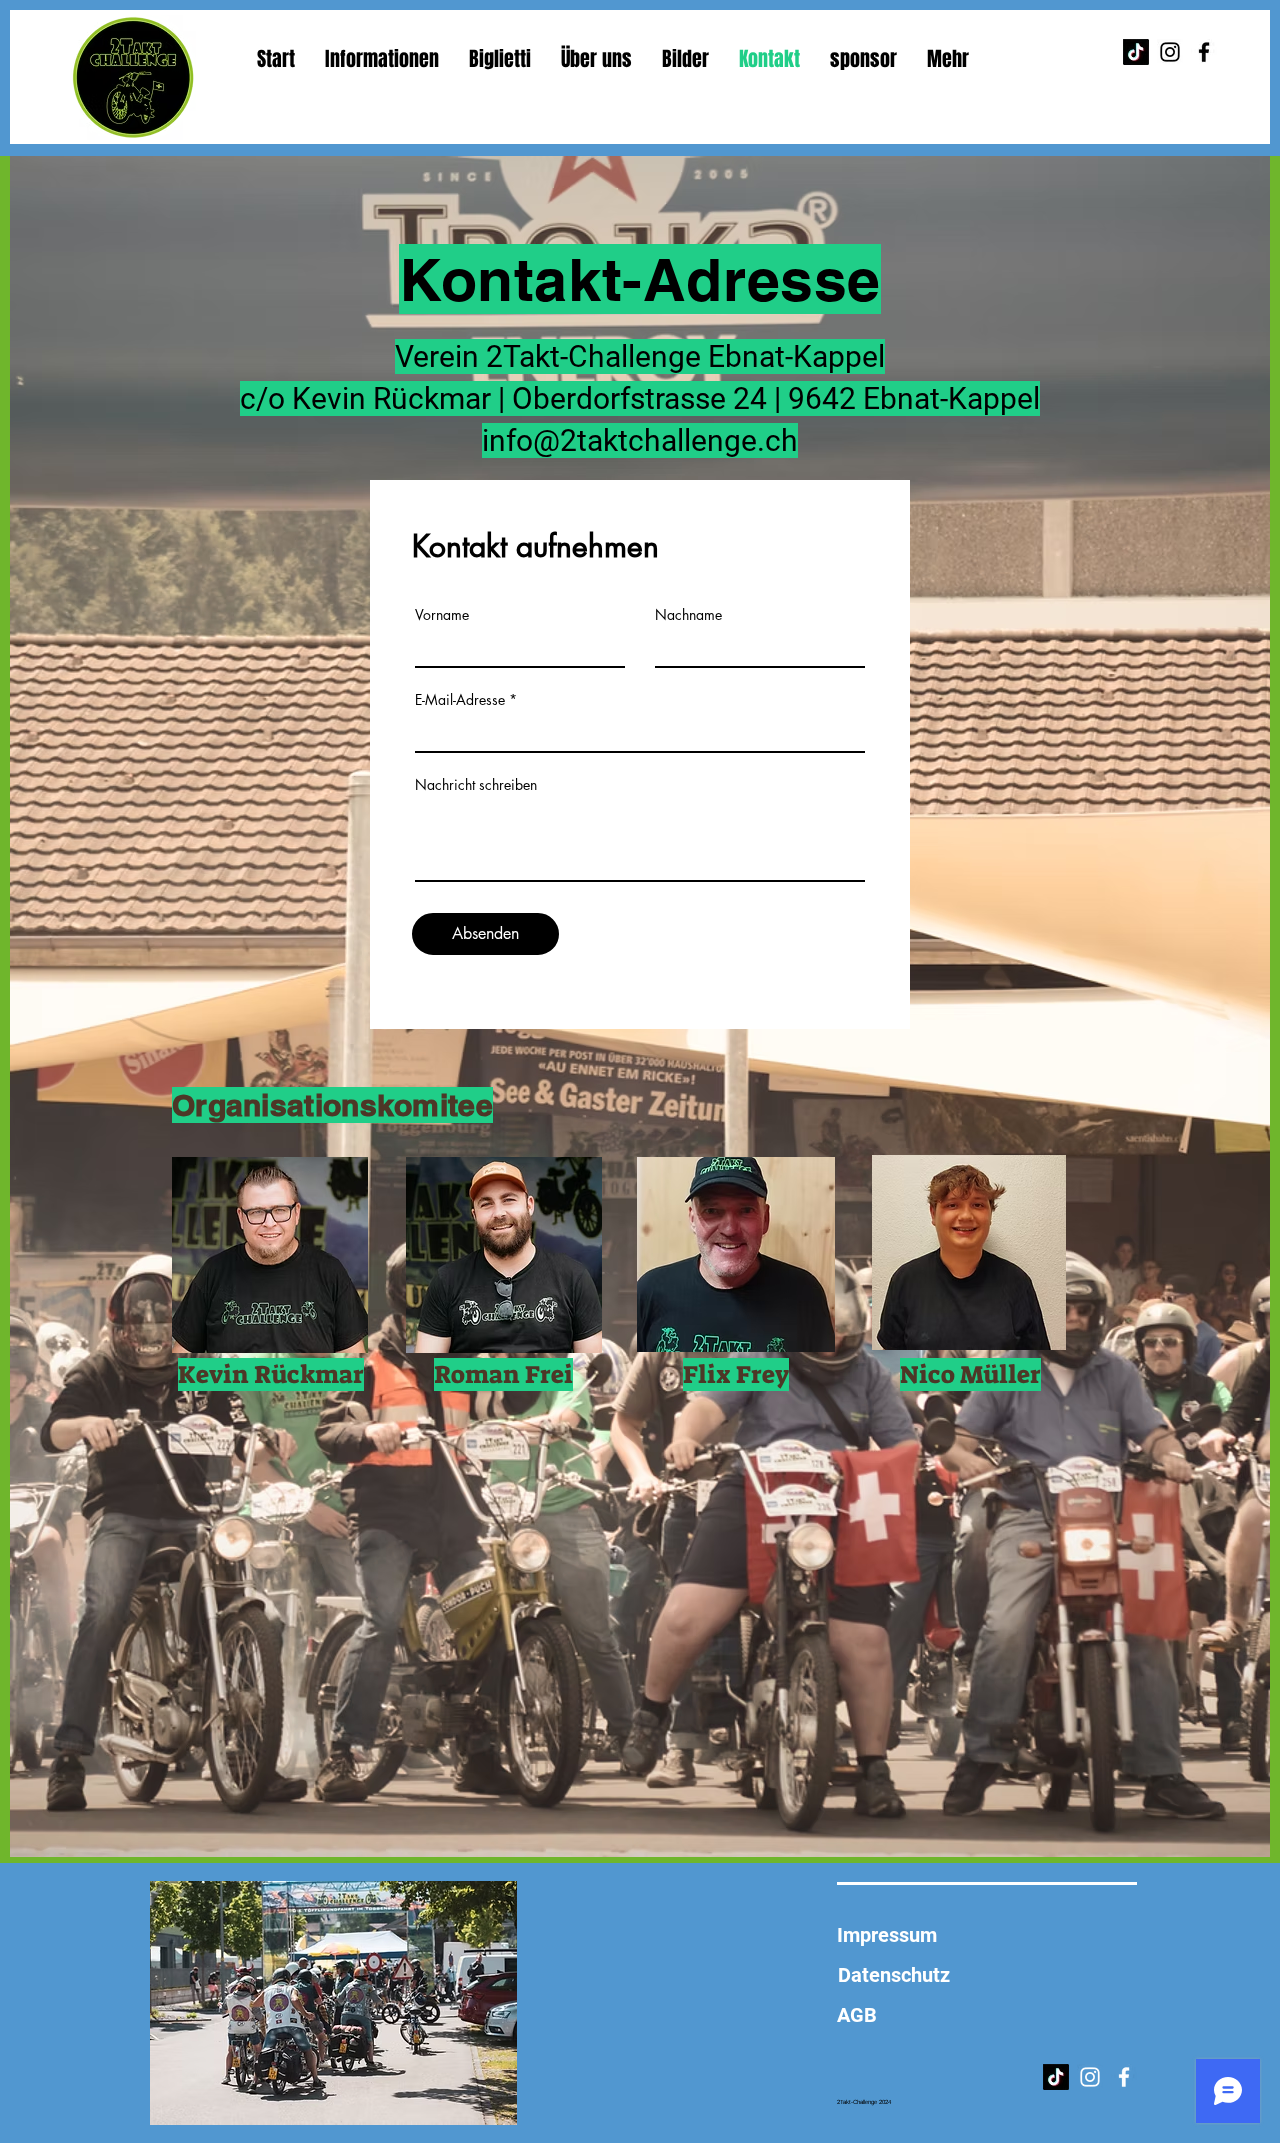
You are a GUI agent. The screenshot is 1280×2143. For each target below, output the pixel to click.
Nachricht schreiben (476, 785)
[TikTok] (1136, 52)
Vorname (442, 615)
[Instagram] (1170, 52)
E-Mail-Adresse (460, 700)
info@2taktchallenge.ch (640, 440)
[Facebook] (1204, 52)
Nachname (688, 615)
